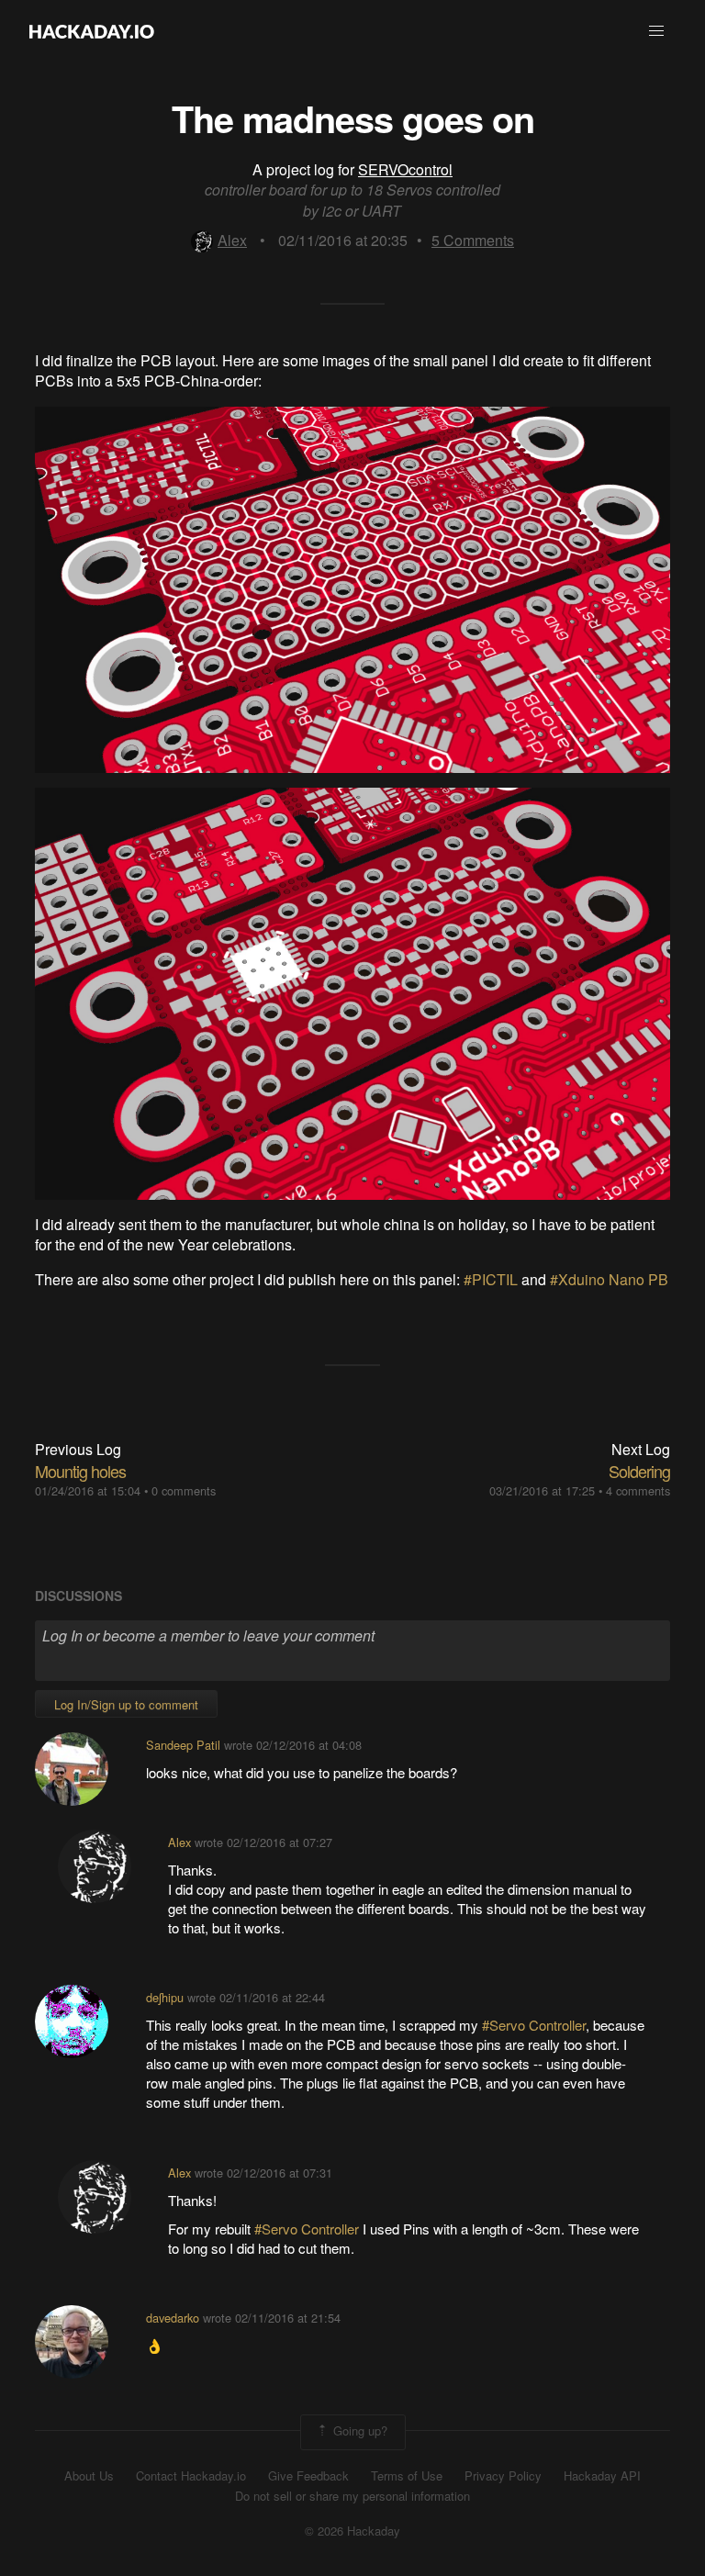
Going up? (358, 2430)
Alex (232, 240)
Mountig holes (80, 1471)
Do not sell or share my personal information (352, 2496)
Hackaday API (602, 2476)
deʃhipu (165, 1997)
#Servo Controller (534, 2025)
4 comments (638, 1490)
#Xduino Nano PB (609, 1279)
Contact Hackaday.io (191, 2476)
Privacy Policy (503, 2476)
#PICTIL (491, 1279)
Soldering (639, 1471)
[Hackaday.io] (92, 31)
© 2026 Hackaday (352, 2531)
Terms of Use (407, 2476)
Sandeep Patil (183, 1745)
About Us (89, 2476)
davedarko (173, 2318)
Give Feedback (308, 2476)
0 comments (184, 1490)
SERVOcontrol (405, 169)
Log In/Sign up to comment (126, 1704)
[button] (656, 31)
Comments (473, 240)
